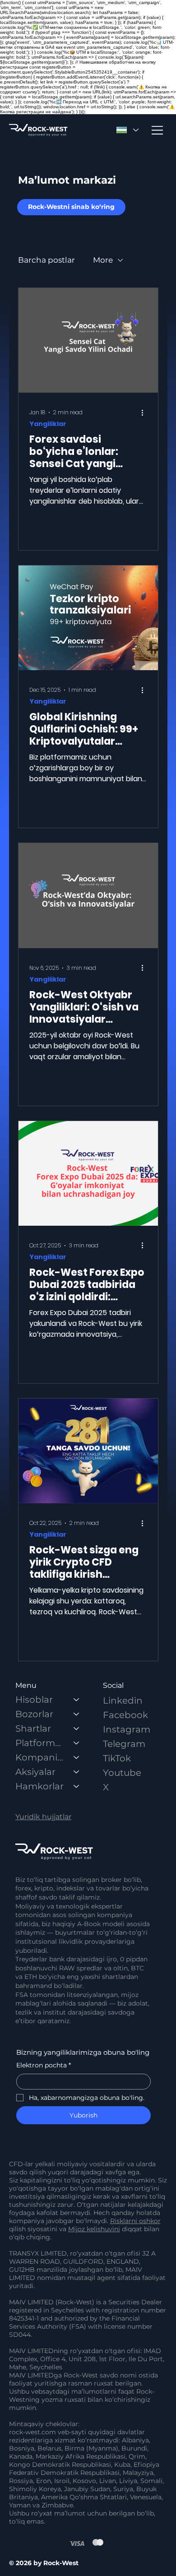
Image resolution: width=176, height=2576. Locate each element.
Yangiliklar (48, 424)
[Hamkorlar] (77, 1786)
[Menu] (158, 130)
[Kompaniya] (77, 1757)
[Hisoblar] (77, 1700)
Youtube (122, 1773)
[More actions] (146, 412)
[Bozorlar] (77, 1714)
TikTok (117, 1758)
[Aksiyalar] (77, 1772)
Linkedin (123, 1700)
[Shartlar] (77, 1728)
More (103, 260)
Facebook (125, 1715)
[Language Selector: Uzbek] (127, 130)
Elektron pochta (44, 2065)
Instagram (127, 1729)
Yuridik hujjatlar (43, 1817)
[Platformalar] (77, 1743)
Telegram (124, 1744)
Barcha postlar (46, 260)
